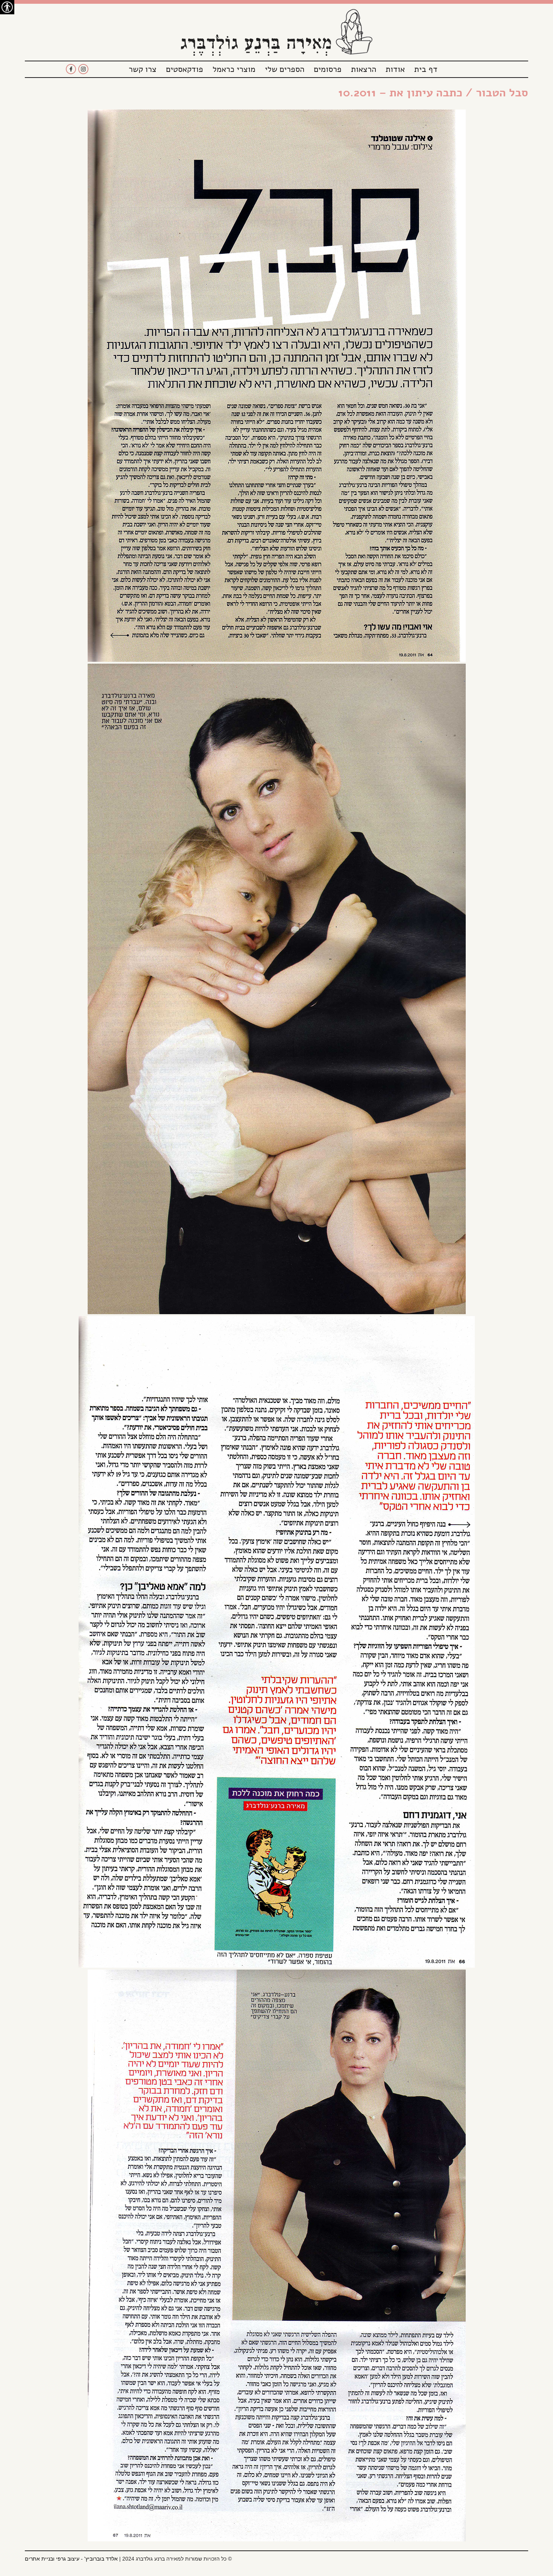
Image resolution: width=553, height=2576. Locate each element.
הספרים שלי (285, 69)
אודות (395, 69)
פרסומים (328, 69)
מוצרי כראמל (234, 69)
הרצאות (364, 69)
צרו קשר (143, 69)
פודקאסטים (185, 69)
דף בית (426, 69)
